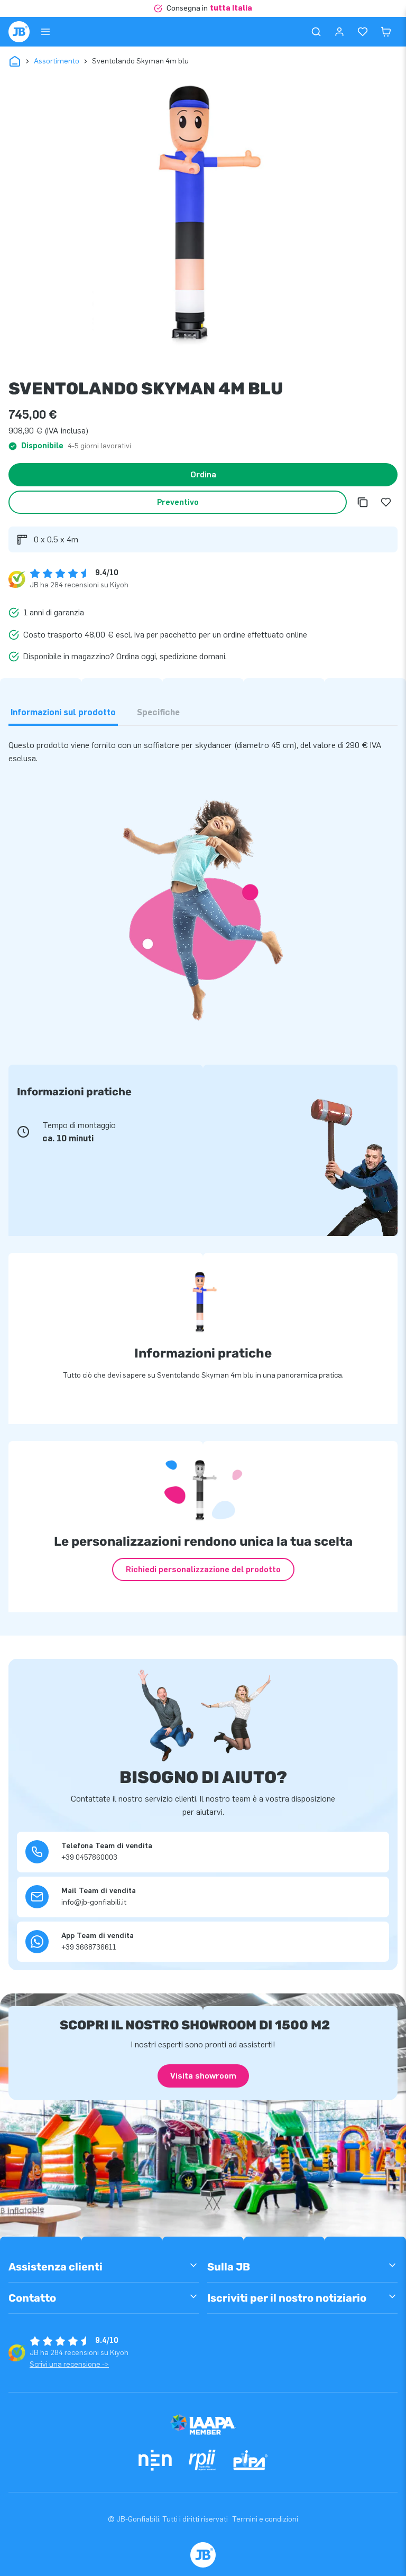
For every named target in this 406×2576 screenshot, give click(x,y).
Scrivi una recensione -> (69, 2364)
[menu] (45, 32)
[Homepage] (19, 32)
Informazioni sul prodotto (63, 712)
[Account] (339, 32)
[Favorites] (363, 32)
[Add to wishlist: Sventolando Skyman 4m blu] (386, 502)
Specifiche (158, 712)
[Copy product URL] (363, 502)
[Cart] (386, 32)
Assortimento (57, 61)
